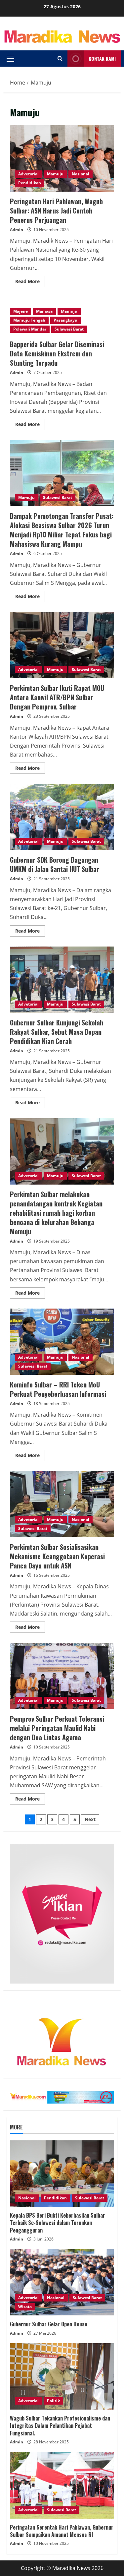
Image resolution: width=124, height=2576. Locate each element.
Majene (21, 311)
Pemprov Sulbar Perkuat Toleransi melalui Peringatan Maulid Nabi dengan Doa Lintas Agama (62, 1676)
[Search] (60, 59)
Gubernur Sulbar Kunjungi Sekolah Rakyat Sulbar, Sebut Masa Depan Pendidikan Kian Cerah (62, 980)
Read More (30, 282)
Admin (17, 230)
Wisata (25, 2307)
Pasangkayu (65, 320)
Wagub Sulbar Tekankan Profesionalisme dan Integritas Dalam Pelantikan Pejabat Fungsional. (60, 2426)
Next (90, 1819)
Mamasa (44, 311)
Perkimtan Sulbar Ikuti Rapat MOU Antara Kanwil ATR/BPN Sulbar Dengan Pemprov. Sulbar (62, 645)
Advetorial (28, 174)
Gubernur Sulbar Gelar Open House (49, 2324)
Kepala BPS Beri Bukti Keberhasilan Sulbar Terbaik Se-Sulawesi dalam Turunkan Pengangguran (58, 2223)
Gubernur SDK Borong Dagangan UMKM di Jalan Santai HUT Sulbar (62, 817)
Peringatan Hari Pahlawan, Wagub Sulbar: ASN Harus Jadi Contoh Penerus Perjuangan (62, 158)
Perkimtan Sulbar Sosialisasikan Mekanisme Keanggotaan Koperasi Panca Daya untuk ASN (62, 1504)
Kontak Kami (102, 59)
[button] (10, 59)
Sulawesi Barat (69, 329)
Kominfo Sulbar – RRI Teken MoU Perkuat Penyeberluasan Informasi (62, 1342)
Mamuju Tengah (29, 320)
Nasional (81, 174)
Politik (53, 2401)
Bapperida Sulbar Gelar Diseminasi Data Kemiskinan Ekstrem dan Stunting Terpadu (57, 353)
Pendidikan (30, 183)
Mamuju (55, 174)
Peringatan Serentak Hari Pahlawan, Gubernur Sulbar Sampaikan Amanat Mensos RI (62, 2531)
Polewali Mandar (30, 329)
